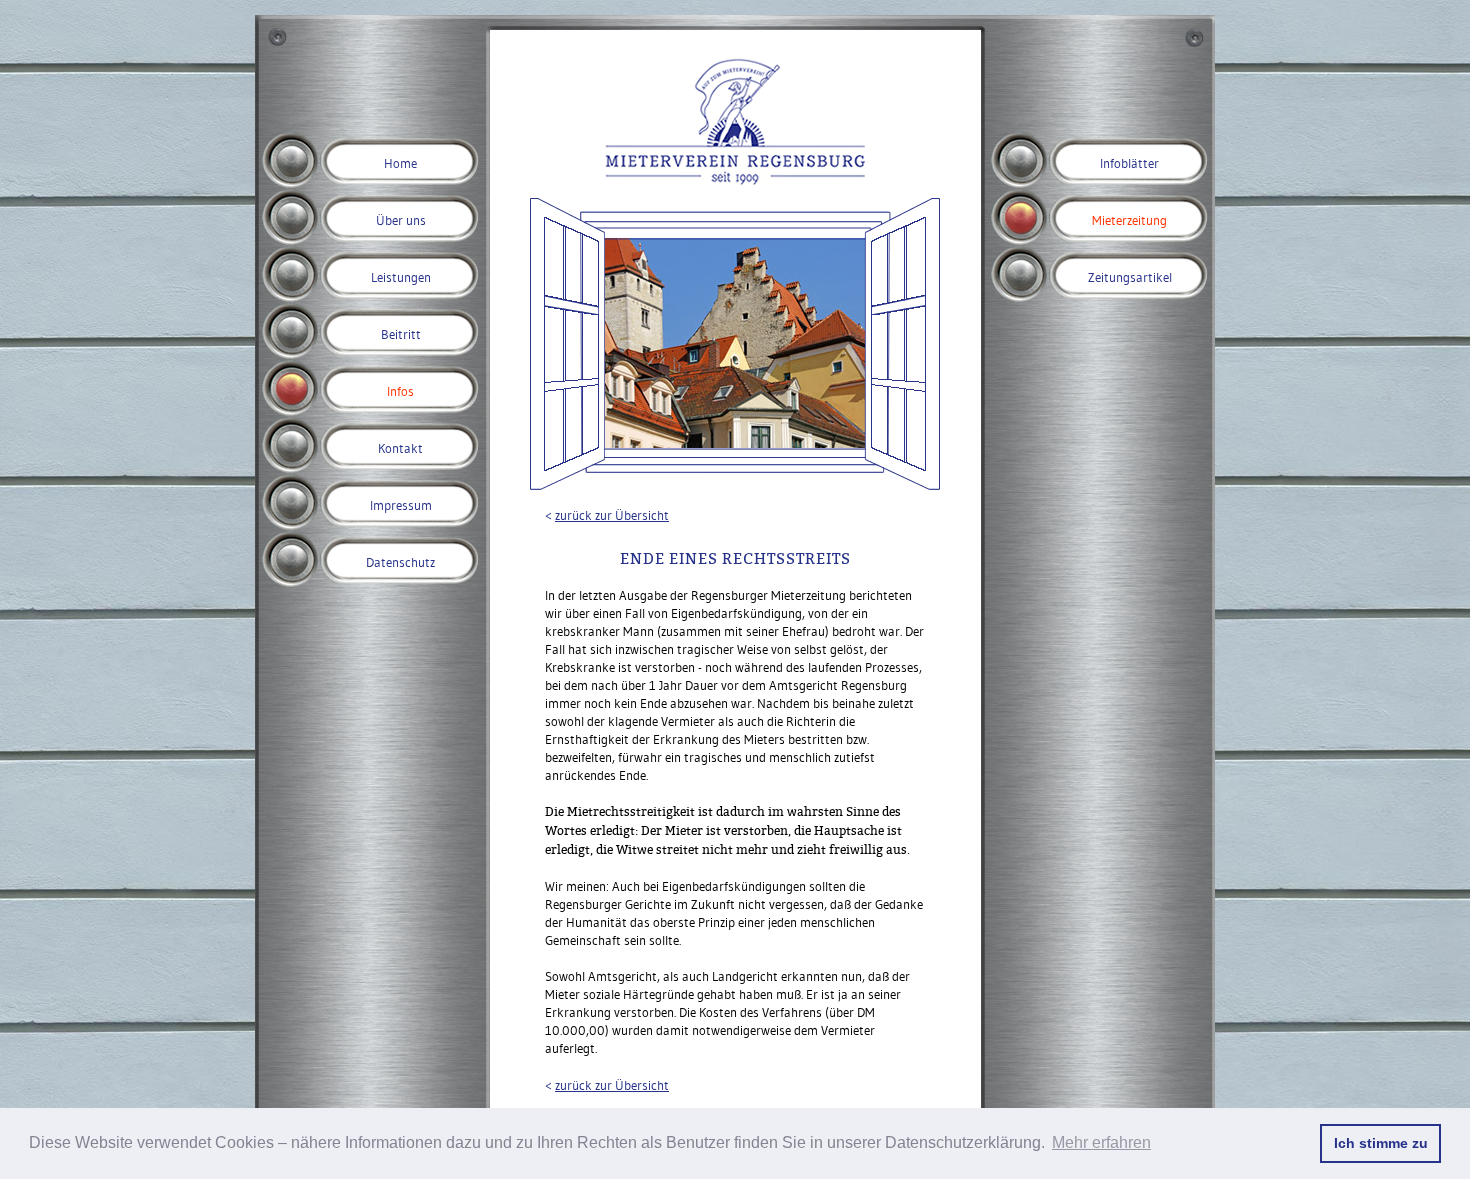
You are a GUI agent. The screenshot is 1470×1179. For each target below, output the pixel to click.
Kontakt (400, 448)
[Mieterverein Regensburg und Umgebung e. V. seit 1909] (735, 180)
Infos (400, 391)
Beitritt (401, 334)
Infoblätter (1129, 163)
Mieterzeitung (1129, 220)
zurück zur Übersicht (612, 515)
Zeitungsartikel (1130, 277)
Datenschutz (400, 562)
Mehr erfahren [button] (1101, 1142)
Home (400, 163)
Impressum (401, 505)
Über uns (401, 220)
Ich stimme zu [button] (1381, 1143)
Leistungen (401, 277)
